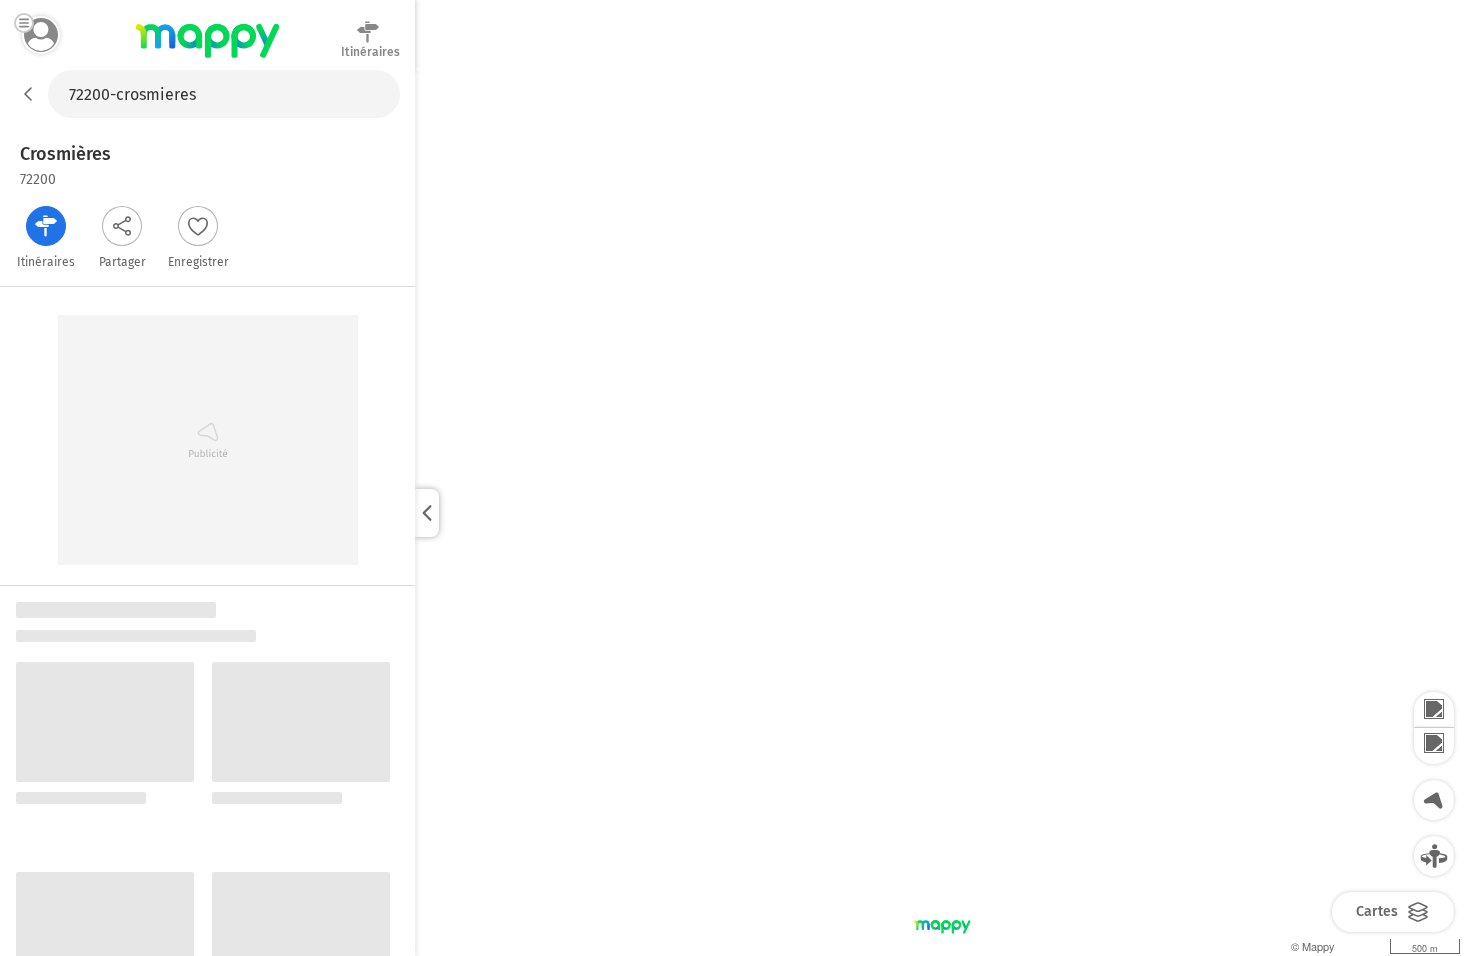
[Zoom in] (1434, 710)
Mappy (207, 59)
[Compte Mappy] (41, 35)
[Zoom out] (1434, 746)
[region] (942, 513)
